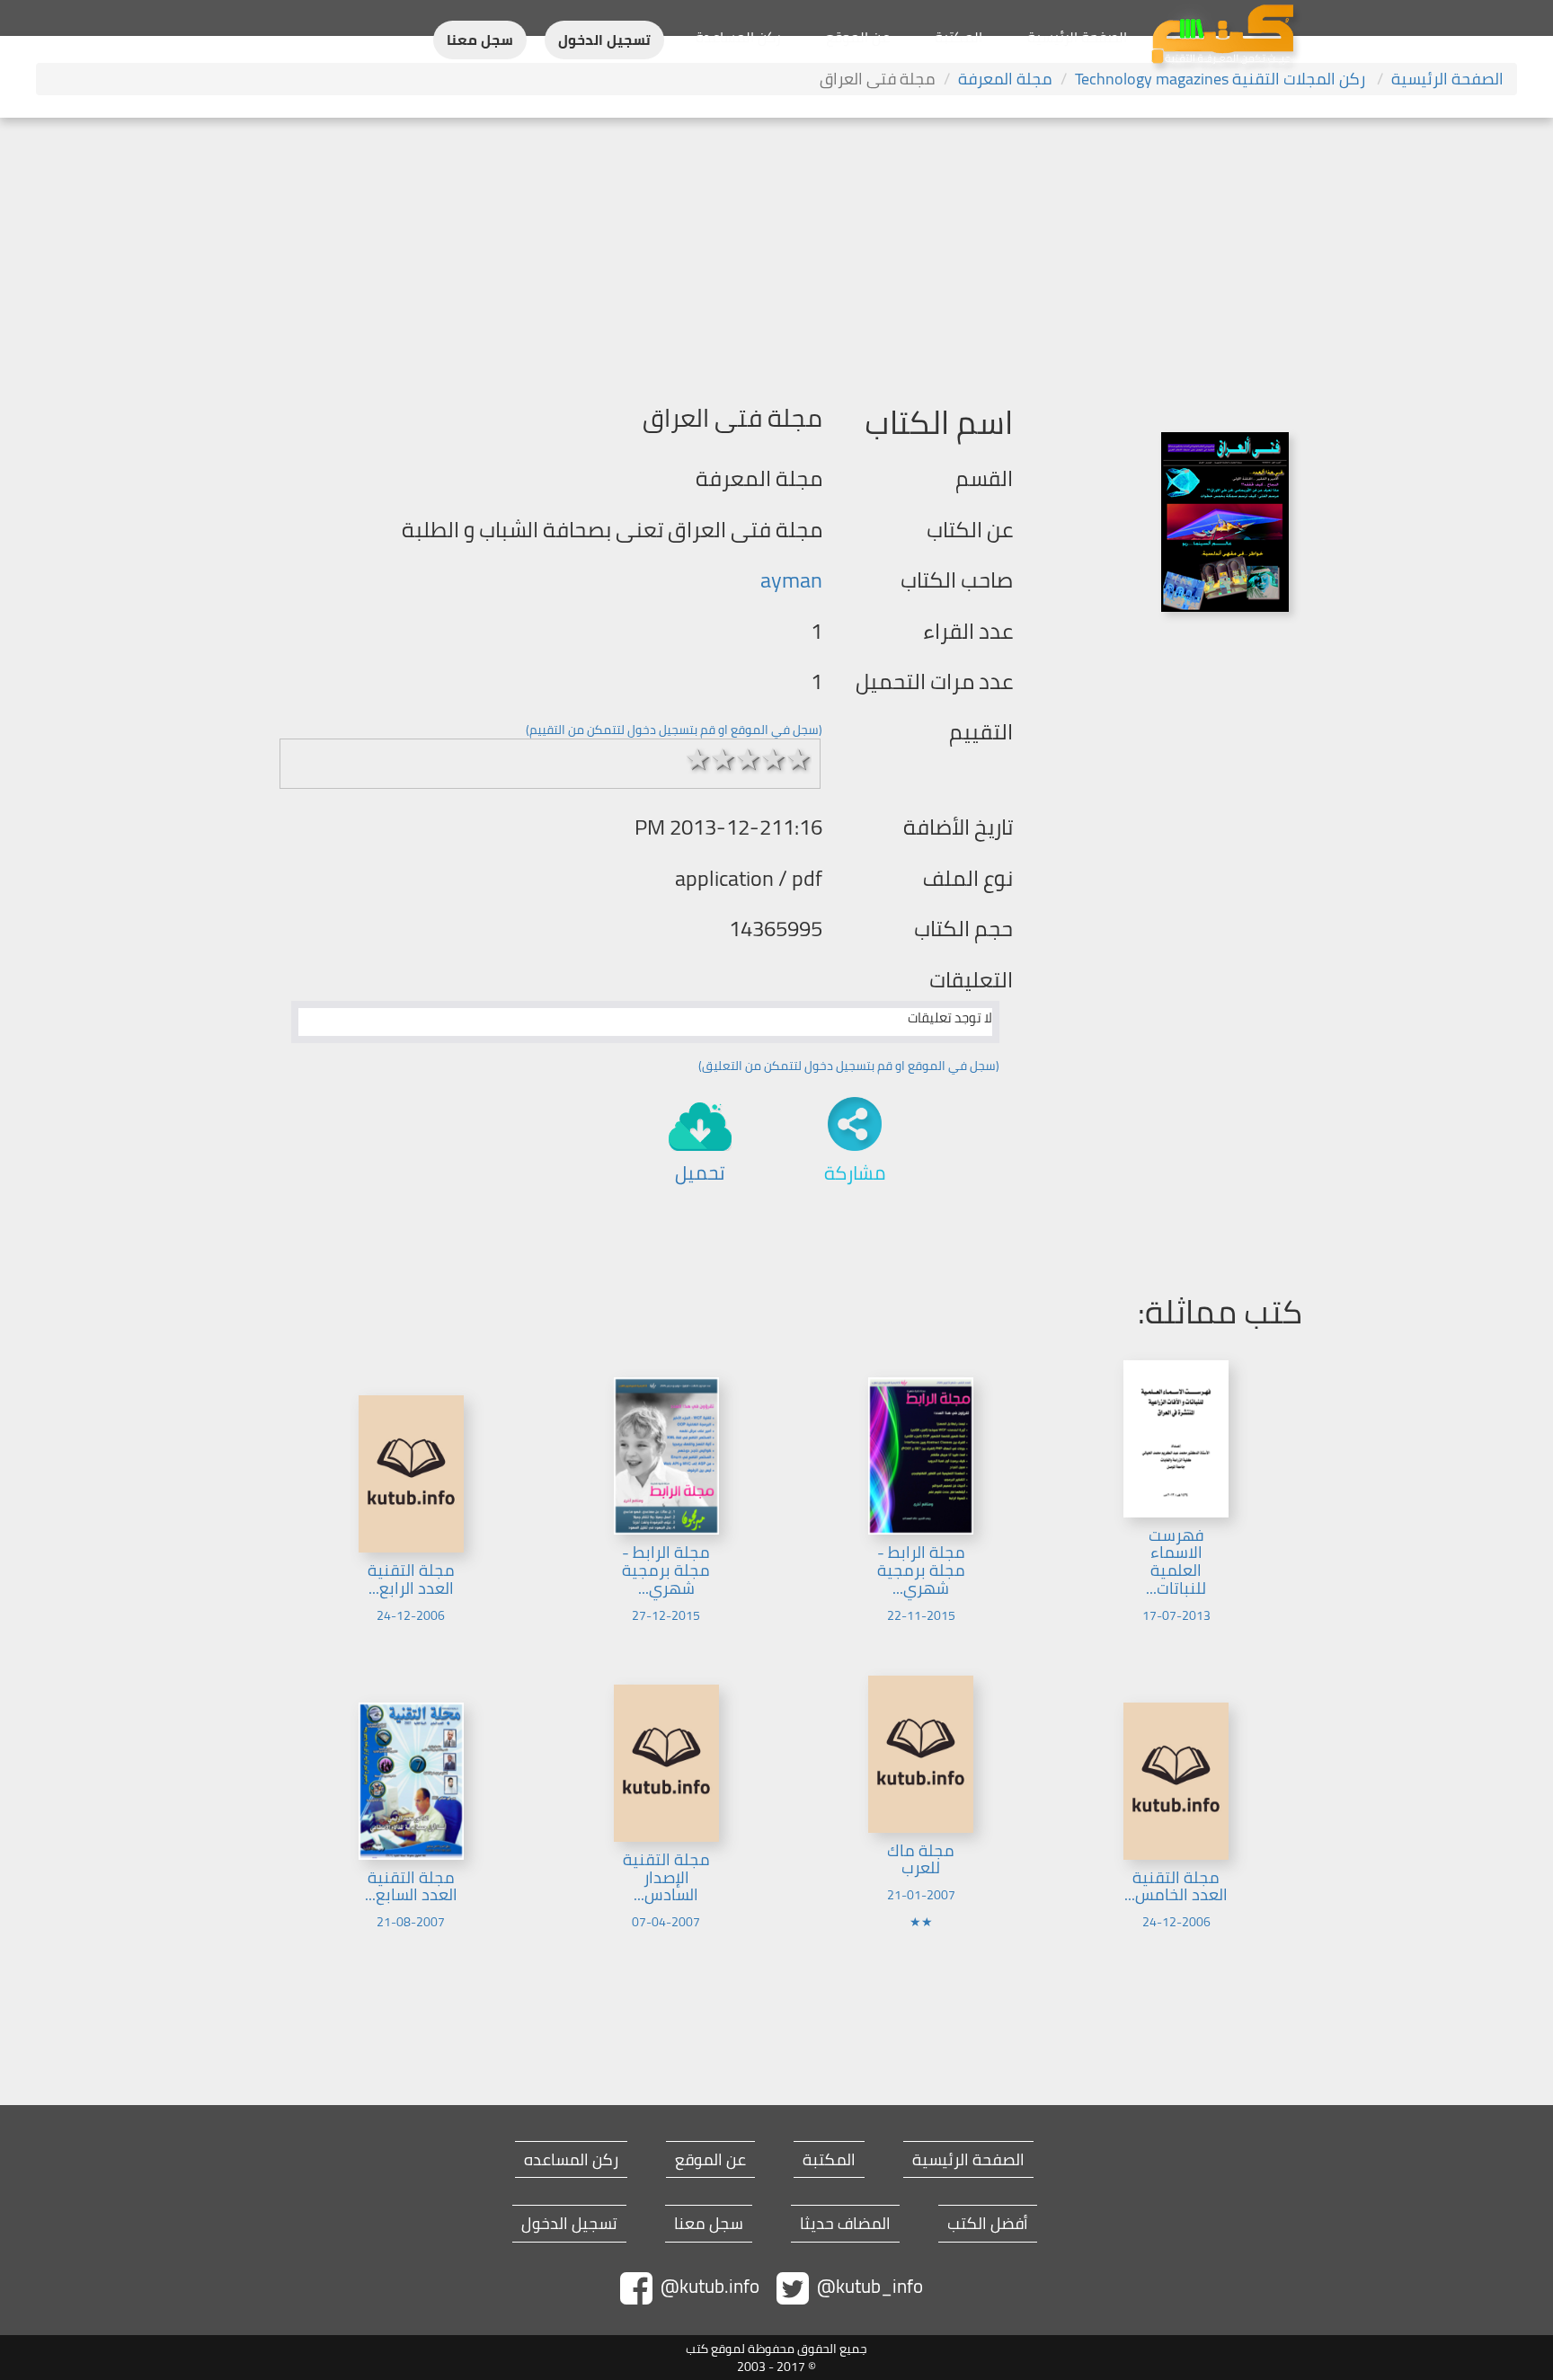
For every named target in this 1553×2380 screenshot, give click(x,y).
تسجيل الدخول (604, 40)
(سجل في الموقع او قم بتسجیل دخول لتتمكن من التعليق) (849, 1066)
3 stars (749, 759)
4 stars (774, 759)
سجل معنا (480, 40)
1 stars (698, 759)
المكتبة (958, 37)
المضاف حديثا (845, 2224)
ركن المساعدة (738, 37)
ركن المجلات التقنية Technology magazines (1222, 79)
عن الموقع (858, 37)
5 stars (799, 759)
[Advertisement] (776, 252)
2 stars (723, 759)
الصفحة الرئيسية (1077, 37)
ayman (791, 580)
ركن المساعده (571, 2160)
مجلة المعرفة (1005, 79)
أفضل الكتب (988, 2224)
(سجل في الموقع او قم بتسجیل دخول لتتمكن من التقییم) (674, 730)
